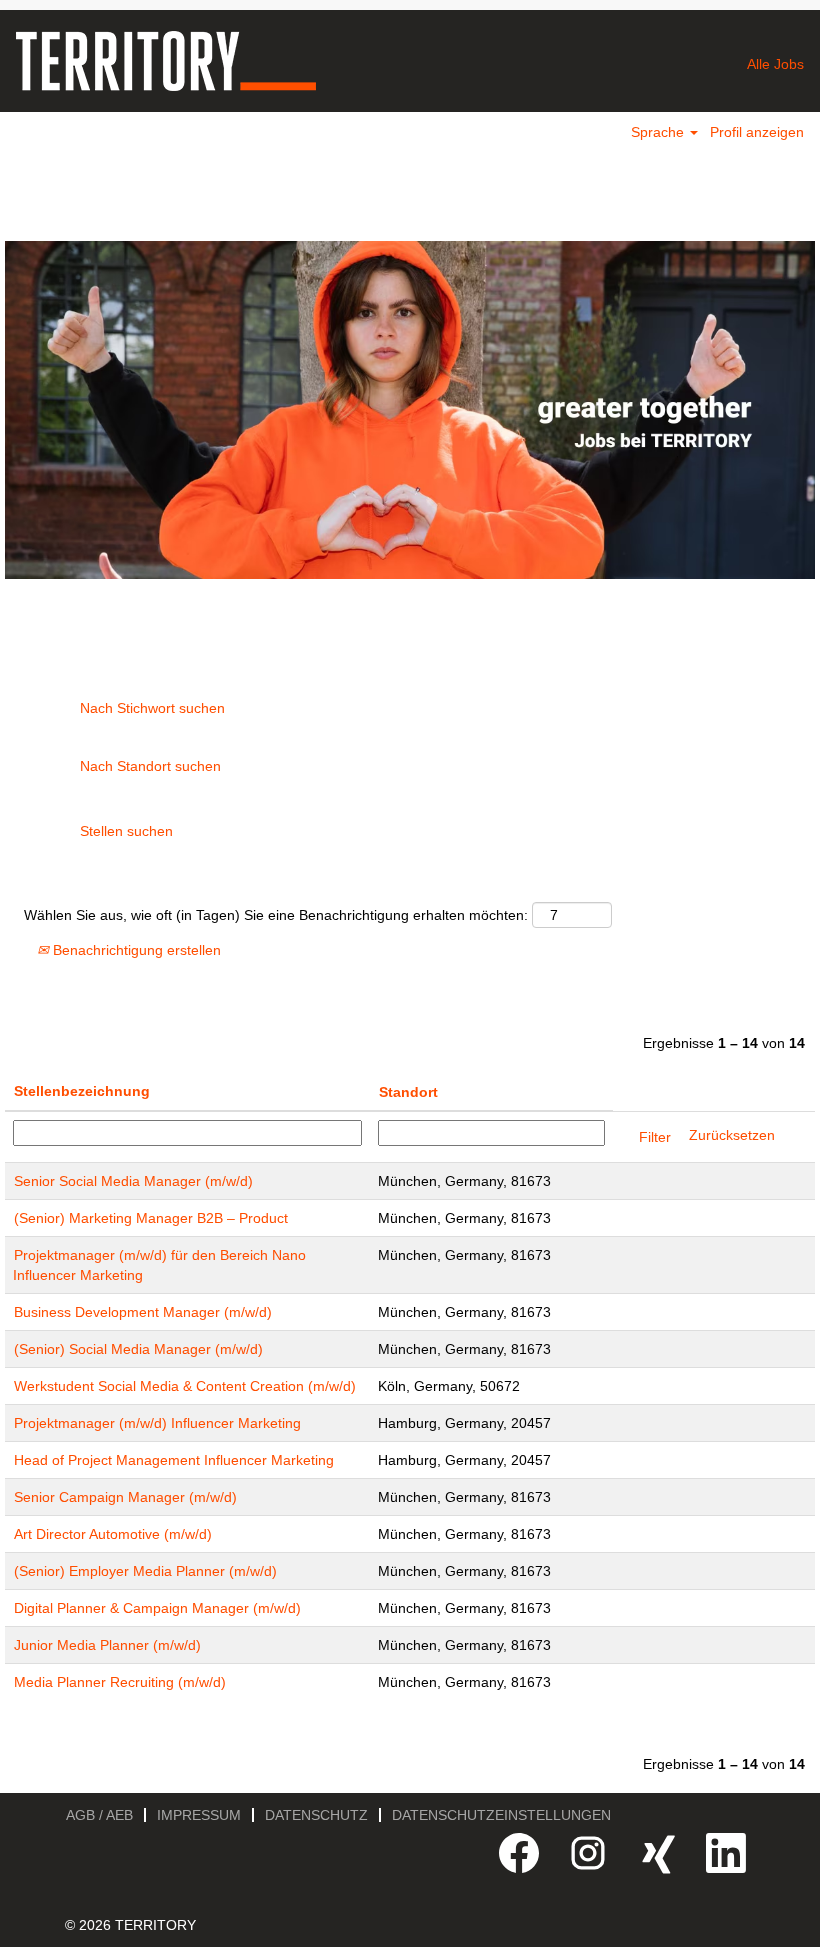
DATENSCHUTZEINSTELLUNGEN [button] (501, 1815)
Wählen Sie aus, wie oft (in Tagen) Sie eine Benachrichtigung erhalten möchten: (276, 915)
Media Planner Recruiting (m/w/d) (120, 1682)
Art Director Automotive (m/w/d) (113, 1534)
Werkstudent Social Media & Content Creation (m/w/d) (185, 1386)
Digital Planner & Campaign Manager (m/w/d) (157, 1608)
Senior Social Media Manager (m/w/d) (133, 1181)
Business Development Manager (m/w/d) (143, 1312)
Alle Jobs (775, 64)
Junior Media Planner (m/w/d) (107, 1645)
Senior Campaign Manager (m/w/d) (125, 1497)
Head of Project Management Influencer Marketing (174, 1460)
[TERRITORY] (166, 61)
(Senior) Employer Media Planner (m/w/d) (145, 1571)
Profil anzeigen (757, 132)
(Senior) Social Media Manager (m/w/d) (138, 1349)
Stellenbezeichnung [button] (82, 1091)
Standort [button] (408, 1092)
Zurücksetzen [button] (732, 1135)
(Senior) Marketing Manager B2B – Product (151, 1218)
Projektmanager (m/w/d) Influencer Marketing (157, 1423)
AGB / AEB (99, 1815)
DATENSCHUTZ (316, 1815)
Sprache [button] (659, 132)
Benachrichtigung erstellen (135, 950)
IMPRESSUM (199, 1815)
